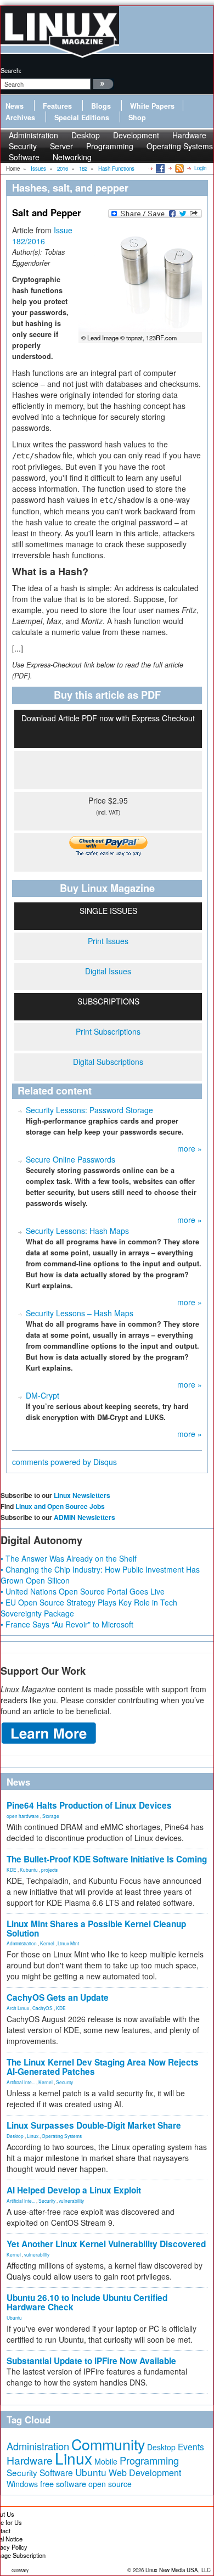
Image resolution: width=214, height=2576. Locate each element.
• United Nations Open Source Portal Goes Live (83, 1591)
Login (200, 168)
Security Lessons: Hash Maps (77, 1231)
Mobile (106, 2461)
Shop (137, 117)
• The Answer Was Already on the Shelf (69, 1558)
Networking (72, 157)
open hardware (23, 1816)
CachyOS (43, 2008)
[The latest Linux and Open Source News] (179, 168)
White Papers (152, 106)
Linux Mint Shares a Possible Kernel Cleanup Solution (96, 1929)
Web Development (145, 2473)
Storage (51, 1816)
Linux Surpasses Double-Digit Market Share (94, 2125)
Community (108, 2444)
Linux (33, 2136)
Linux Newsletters (82, 1495)
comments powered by (64, 1462)
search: (11, 70)
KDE (12, 1870)
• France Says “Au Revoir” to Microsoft (67, 1624)
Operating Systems (180, 146)
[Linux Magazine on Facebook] (159, 168)
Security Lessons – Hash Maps (80, 1313)
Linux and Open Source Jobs (60, 1506)
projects (49, 1870)
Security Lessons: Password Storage (89, 1110)
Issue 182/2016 (42, 235)
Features (57, 106)
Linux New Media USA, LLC (178, 2570)
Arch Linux (18, 2008)
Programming (110, 146)
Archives (20, 117)
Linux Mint (68, 1943)
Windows (22, 2484)
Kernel (47, 1943)
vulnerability (71, 2201)
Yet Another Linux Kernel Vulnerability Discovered (106, 2244)
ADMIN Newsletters (85, 1517)
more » (190, 1148)
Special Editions (82, 117)
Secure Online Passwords (71, 1159)
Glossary (20, 2570)
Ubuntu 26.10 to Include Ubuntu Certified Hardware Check (87, 2302)
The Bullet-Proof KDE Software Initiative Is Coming (107, 1859)
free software (63, 2484)
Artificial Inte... (21, 2082)
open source (110, 2484)
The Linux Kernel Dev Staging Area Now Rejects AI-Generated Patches (103, 2067)
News (15, 106)
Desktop (15, 2136)
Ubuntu (14, 2317)
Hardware (30, 2460)
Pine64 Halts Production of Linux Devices (89, 1805)
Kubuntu (29, 1870)
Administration (22, 1943)
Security (64, 2082)
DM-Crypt (43, 1395)
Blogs (101, 106)
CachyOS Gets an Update (58, 1997)
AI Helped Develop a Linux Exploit (74, 2190)
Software (24, 157)
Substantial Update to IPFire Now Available (91, 2361)
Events (191, 2446)
